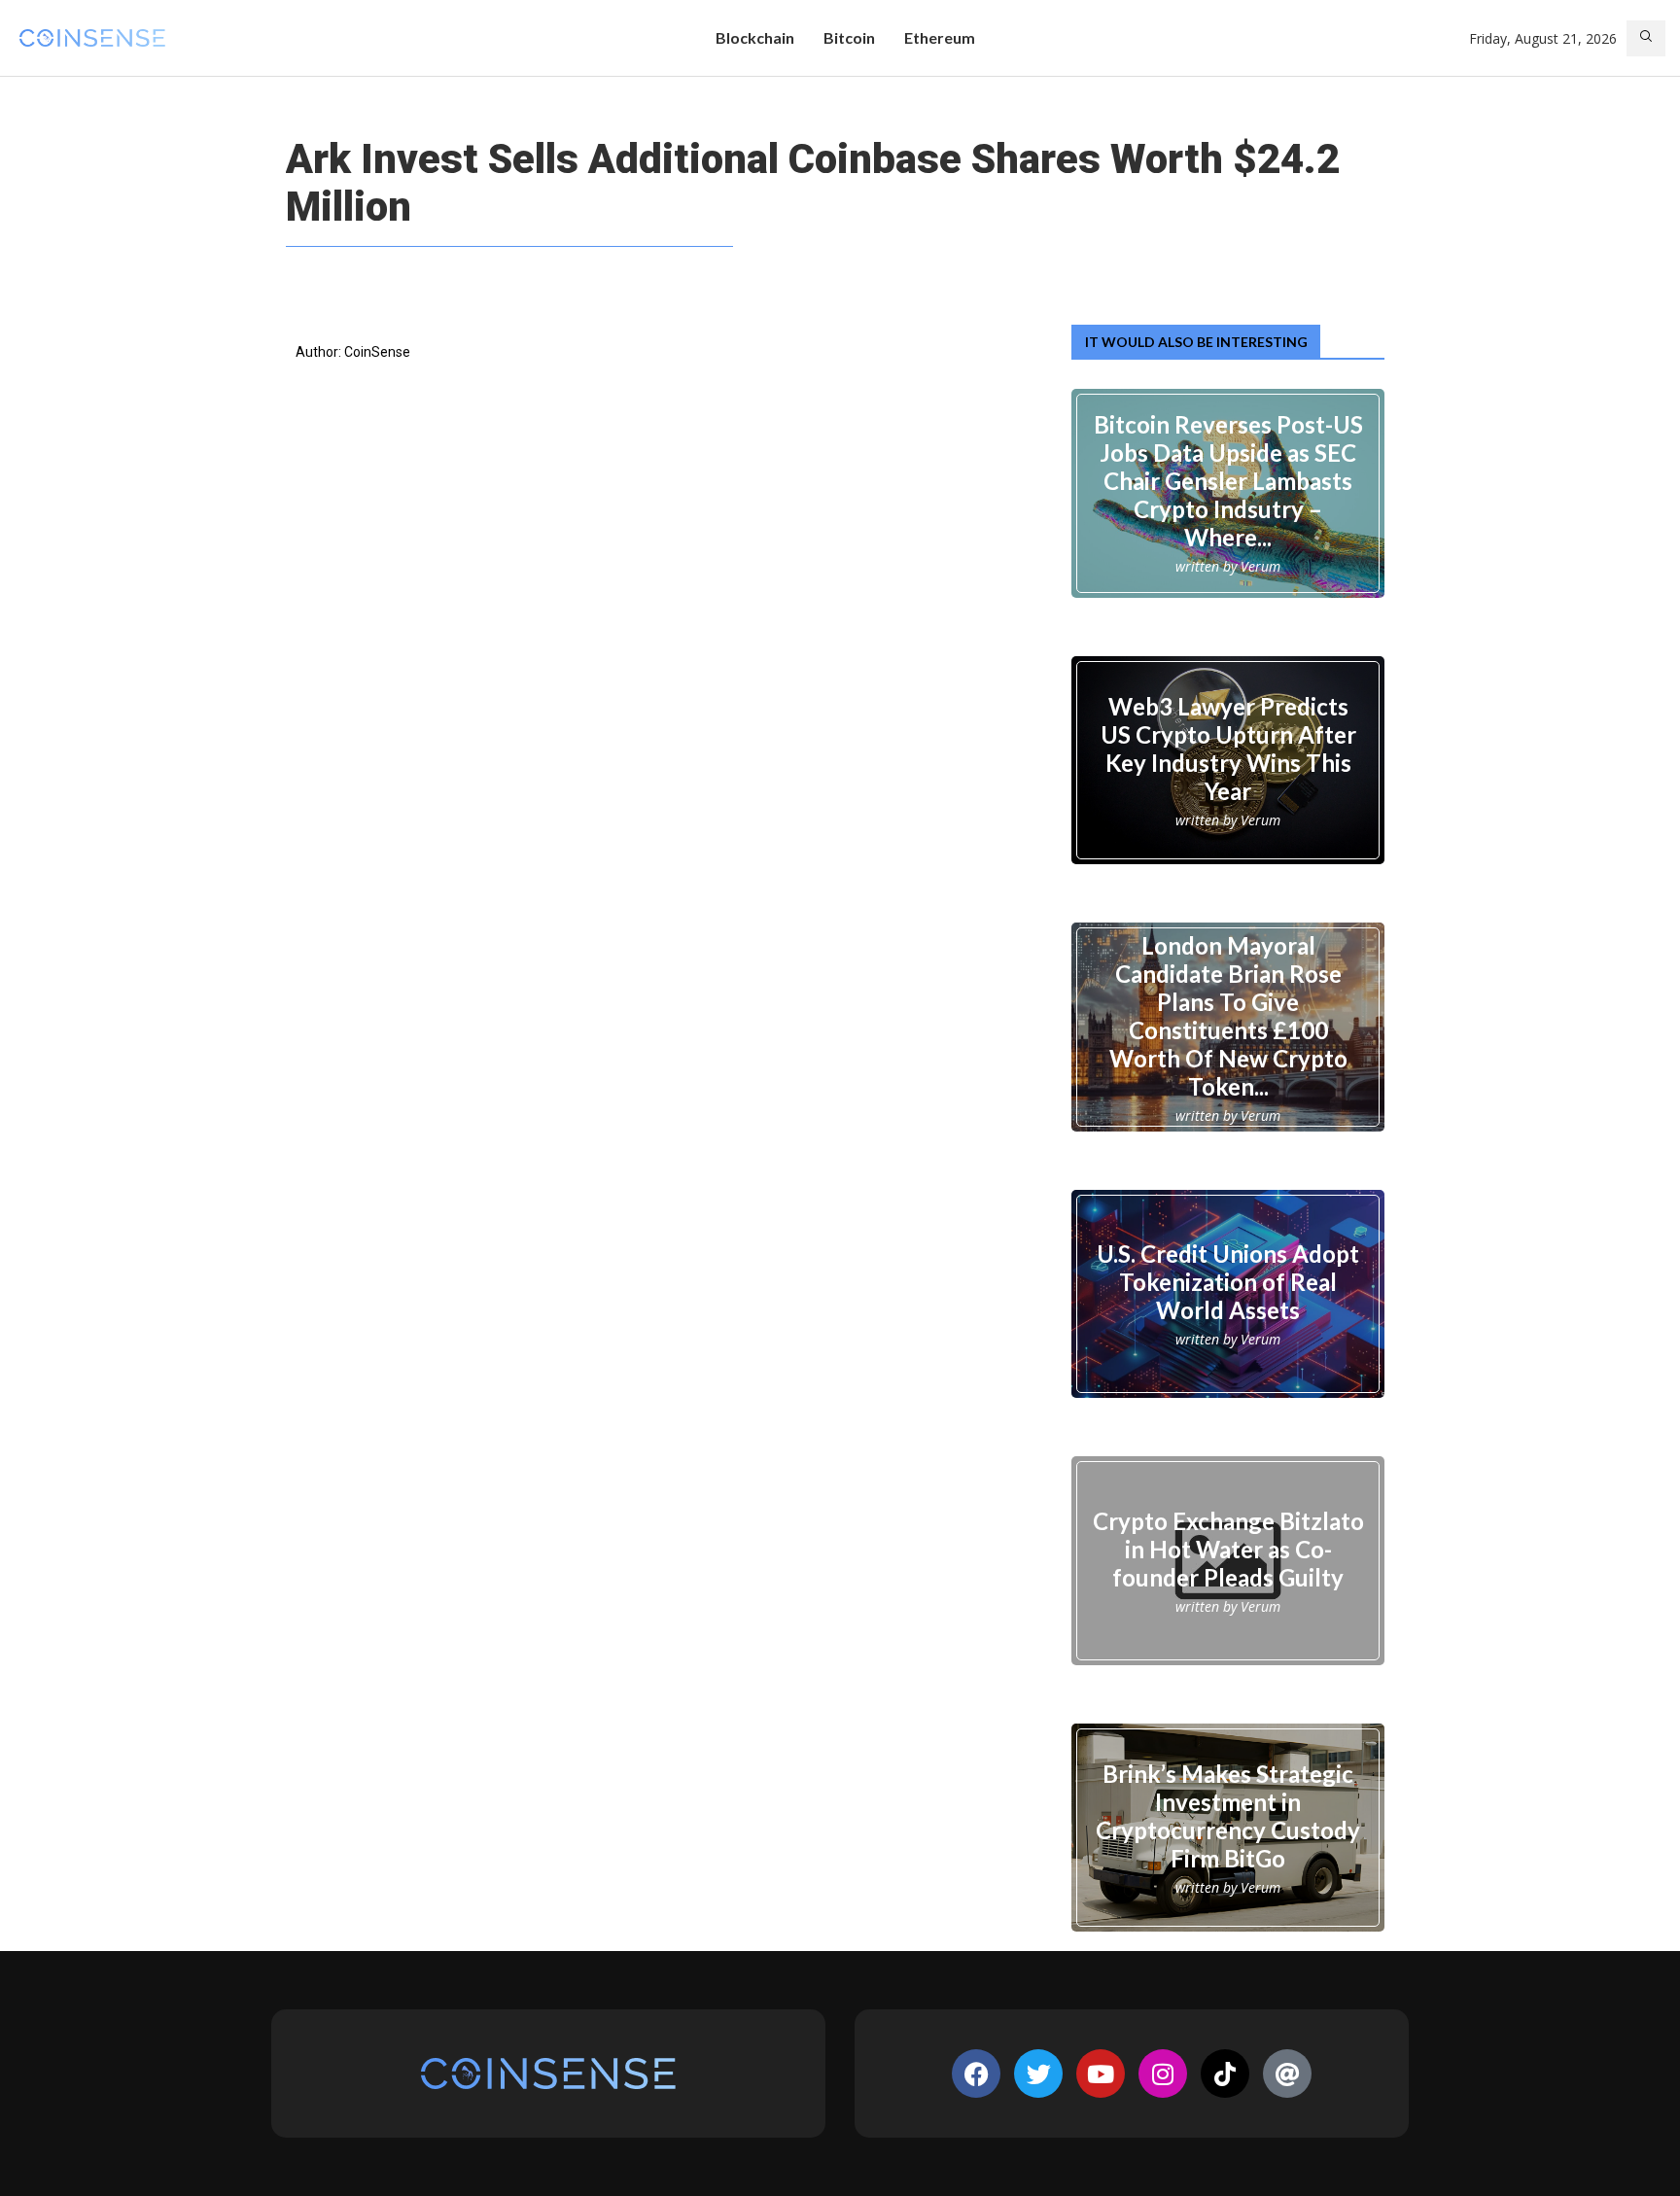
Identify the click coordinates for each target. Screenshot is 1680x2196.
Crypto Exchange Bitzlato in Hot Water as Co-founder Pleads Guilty (1228, 1549)
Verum (1260, 566)
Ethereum (940, 37)
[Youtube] (1101, 2074)
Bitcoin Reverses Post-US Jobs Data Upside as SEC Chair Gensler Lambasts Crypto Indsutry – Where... (1228, 481)
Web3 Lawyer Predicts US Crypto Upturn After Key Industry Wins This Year (1228, 748)
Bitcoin (849, 37)
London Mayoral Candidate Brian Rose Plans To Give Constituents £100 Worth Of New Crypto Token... (1228, 1015)
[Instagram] (1163, 2074)
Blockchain (755, 37)
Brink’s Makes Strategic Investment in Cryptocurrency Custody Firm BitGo (1228, 1816)
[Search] (1646, 38)
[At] (1287, 2074)
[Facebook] (976, 2074)
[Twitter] (1038, 2074)
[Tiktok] (1225, 2074)
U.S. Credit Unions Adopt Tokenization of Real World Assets (1228, 1282)
